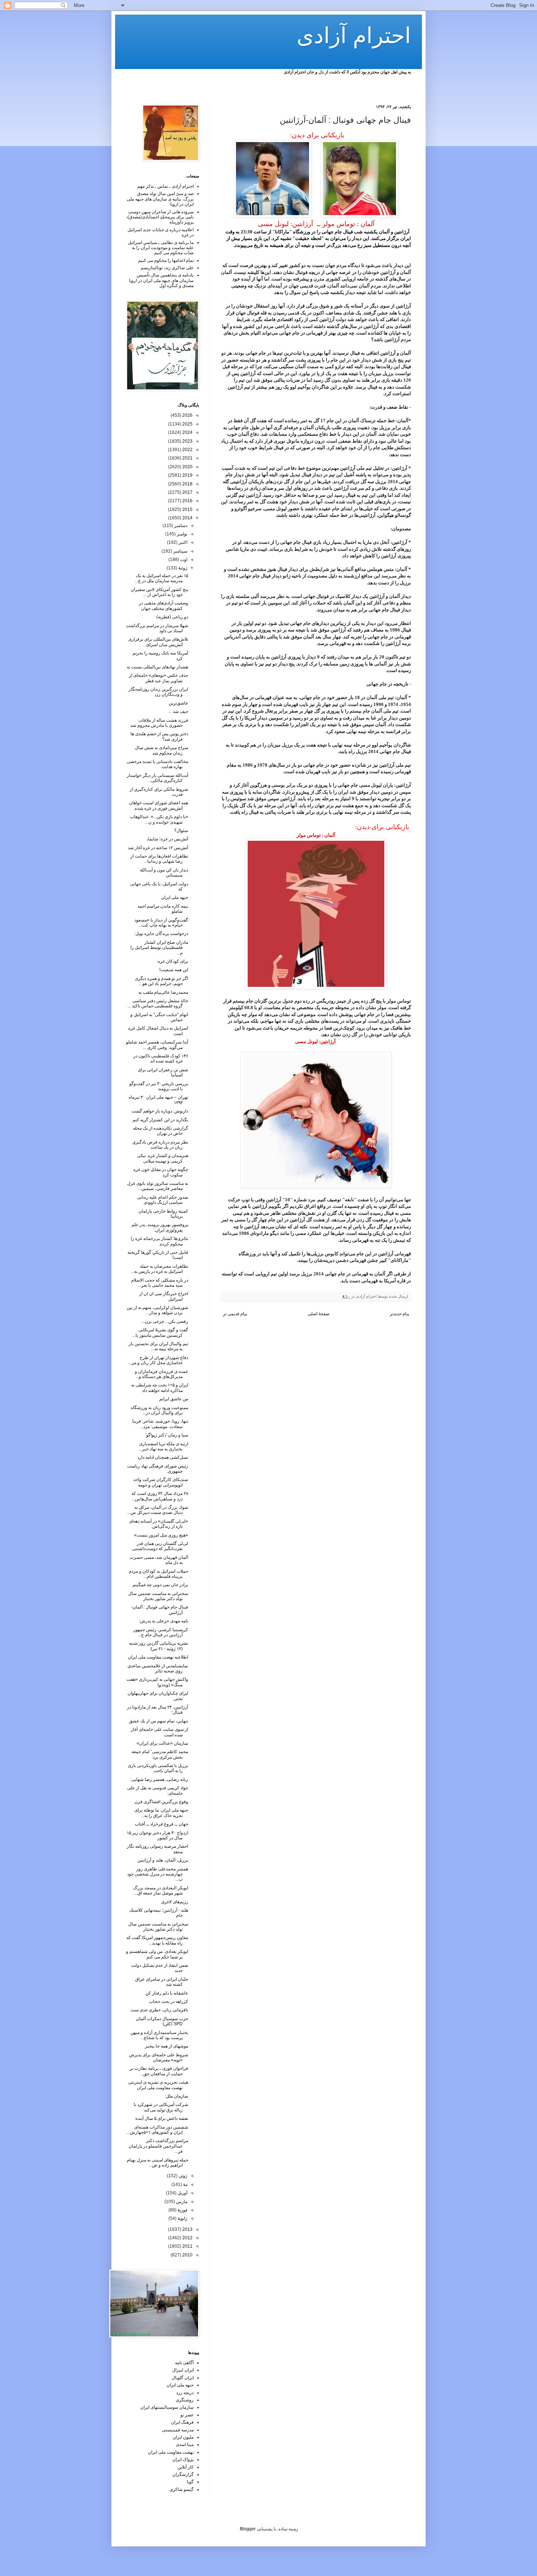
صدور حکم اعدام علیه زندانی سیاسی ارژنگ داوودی (163, 1200)
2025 (187, 424)
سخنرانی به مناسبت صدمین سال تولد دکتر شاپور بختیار (158, 1596)
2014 (187, 518)
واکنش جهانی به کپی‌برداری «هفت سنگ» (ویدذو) (157, 1682)
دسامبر (180, 526)
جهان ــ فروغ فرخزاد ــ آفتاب (161, 1824)
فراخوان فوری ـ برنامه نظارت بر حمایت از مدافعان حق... (159, 2071)
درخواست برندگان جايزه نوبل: (161, 934)
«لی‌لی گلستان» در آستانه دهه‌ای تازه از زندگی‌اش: (159, 1524)
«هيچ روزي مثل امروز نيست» (161, 1535)
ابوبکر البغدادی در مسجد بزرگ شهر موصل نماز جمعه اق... (161, 1890)
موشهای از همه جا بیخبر (167, 2046)
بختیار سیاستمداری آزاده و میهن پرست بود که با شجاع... (159, 2035)
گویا (190, 2482)
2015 (187, 510)
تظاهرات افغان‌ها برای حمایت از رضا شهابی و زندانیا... (159, 859)
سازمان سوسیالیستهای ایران (167, 2407)
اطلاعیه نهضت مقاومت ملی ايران (158, 1657)
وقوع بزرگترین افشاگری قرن (161, 1802)
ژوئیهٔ (182, 568)
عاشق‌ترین (178, 703)
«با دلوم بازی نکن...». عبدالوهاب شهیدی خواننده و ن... (159, 819)
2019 (187, 475)
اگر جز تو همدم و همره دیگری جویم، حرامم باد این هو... (161, 981)
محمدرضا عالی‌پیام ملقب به (163, 992)
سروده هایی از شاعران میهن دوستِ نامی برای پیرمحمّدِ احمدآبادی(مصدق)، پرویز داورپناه (160, 217)
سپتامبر (180, 551)
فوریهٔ (182, 2210)
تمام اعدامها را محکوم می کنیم (166, 260)
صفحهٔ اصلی (319, 1314)
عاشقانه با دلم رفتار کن (167, 1993)
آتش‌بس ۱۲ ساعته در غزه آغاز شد (158, 848)
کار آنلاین (186, 2467)
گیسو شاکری (182, 2489)
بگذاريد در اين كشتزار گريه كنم (160, 1120)
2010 (187, 2255)
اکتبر (182, 542)
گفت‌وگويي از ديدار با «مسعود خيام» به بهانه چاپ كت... (161, 923)
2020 (187, 467)
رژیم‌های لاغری (175, 1902)
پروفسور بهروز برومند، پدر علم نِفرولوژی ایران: (160, 1227)
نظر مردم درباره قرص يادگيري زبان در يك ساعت (160, 1145)
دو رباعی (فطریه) (172, 617)
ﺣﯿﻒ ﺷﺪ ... (178, 711)
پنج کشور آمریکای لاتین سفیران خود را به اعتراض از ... (159, 592)
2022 (187, 450)
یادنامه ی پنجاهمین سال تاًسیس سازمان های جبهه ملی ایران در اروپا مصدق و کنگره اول (161, 280)
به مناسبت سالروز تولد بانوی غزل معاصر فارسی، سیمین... (158, 1186)
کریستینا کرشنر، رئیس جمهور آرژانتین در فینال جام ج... (161, 1632)
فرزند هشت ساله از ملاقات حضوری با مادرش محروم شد (159, 723)
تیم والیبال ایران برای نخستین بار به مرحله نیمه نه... (158, 1346)
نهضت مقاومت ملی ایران (171, 2452)
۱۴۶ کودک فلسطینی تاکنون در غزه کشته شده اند (161, 1058)
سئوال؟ (181, 831)
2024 (187, 432)
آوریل (182, 2193)
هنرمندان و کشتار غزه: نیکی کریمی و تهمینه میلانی (163, 1158)
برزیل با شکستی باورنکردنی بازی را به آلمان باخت (158, 1768)
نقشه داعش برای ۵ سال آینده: (161, 2118)
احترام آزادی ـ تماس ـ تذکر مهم (165, 186)
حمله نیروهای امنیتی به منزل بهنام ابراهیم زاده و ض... (157, 2163)
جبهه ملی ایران (175, 897)
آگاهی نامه (184, 2363)
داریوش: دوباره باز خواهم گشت (160, 1111)
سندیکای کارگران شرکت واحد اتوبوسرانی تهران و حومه (161, 1482)
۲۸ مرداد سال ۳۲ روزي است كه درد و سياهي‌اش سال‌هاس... (160, 1496)
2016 (187, 501)
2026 (187, 415)
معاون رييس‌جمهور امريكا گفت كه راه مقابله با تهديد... (157, 1940)
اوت (183, 560)
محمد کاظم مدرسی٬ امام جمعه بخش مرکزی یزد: (160, 1754)
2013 (187, 2229)
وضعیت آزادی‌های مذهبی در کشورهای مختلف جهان (163, 606)
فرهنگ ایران (182, 2422)
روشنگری (185, 2400)
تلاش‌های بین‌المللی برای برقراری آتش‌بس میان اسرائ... (158, 642)
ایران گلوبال (183, 2378)
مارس (181, 2202)
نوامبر (182, 534)
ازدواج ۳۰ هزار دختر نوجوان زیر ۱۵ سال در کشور (157, 1835)
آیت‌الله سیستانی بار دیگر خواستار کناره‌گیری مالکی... (157, 778)
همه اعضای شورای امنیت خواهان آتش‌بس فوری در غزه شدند (159, 805)
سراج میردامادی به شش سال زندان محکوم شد (161, 750)
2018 (187, 484)
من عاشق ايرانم (174, 1399)
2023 (187, 441)
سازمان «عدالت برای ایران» (162, 1743)
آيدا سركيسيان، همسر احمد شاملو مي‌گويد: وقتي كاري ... (157, 1045)
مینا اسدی (185, 2445)
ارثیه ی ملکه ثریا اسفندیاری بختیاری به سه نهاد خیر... (163, 1446)
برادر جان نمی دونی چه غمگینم (160, 1585)
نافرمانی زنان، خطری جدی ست (159, 2010)
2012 (187, 2238)
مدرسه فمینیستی (178, 2430)
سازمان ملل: (176, 2096)
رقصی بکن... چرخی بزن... (165, 1321)
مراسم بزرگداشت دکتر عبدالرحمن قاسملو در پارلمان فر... (158, 2146)
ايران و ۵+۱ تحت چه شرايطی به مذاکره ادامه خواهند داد (160, 1388)
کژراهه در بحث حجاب (169, 2001)
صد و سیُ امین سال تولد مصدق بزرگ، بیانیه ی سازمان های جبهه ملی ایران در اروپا (160, 199)
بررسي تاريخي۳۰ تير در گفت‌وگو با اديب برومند (159, 1086)
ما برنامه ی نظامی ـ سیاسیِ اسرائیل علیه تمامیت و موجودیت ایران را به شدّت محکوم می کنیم (161, 248)
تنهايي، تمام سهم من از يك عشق (159, 1721)
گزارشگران (183, 2474)
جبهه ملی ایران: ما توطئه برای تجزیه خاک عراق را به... (161, 1813)
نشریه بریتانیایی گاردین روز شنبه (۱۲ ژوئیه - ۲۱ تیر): (159, 1646)
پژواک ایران (183, 2459)
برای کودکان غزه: (172, 961)
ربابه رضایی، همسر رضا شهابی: (159, 1779)
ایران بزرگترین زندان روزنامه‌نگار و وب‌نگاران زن (158, 692)
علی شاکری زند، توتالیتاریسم (167, 268)
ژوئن (182, 2176)
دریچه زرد (185, 2393)
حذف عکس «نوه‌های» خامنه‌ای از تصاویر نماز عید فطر (159, 678)
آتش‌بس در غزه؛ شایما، (167, 839)
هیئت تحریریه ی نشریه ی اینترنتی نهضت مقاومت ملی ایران (158, 2085)
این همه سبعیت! (174, 970)
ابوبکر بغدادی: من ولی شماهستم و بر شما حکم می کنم (157, 1954)
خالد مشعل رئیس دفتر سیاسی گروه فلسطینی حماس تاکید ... (158, 1003)
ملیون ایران (183, 2437)
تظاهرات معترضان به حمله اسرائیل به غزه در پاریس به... (159, 1269)
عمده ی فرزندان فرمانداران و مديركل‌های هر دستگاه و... (161, 1374)
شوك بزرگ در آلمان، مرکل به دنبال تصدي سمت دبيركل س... (158, 1510)
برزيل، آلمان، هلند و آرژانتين (163, 1860)
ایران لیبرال (183, 2370)
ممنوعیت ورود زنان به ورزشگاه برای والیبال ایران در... (159, 1410)
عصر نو (187, 2415)
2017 (187, 492)
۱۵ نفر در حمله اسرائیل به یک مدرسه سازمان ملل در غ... (161, 578)
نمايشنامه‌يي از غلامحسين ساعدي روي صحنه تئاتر (158, 1668)
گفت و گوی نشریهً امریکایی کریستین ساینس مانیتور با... (160, 1332)
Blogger (248, 2529)
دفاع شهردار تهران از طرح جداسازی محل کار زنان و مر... (158, 1360)
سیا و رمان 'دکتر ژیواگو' (167, 1435)
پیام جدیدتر (399, 1314)
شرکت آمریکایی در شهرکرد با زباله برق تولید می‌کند (161, 2107)
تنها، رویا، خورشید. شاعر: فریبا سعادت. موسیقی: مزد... (160, 1424)
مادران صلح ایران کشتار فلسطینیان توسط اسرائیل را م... (159, 948)
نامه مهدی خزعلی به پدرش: (163, 1621)
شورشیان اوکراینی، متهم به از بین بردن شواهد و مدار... (157, 1310)
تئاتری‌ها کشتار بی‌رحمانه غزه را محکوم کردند (159, 1241)
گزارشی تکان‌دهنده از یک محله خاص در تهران (161, 1131)
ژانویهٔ (182, 2218)
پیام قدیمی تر (235, 1314)
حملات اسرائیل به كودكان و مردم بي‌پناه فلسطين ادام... (159, 1574)
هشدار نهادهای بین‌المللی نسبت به (157, 667)
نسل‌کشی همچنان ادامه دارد (163, 1457)
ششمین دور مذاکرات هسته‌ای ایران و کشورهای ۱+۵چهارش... (157, 2130)
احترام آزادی (354, 36)
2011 (187, 2246)
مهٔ (185, 2184)
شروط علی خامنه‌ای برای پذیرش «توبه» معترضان (159, 2057)
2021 (187, 458)
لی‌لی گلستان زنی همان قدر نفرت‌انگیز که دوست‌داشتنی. (160, 1546)
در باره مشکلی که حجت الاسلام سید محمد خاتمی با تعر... (160, 1283)
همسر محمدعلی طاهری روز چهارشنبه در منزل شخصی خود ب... (158, 1874)
